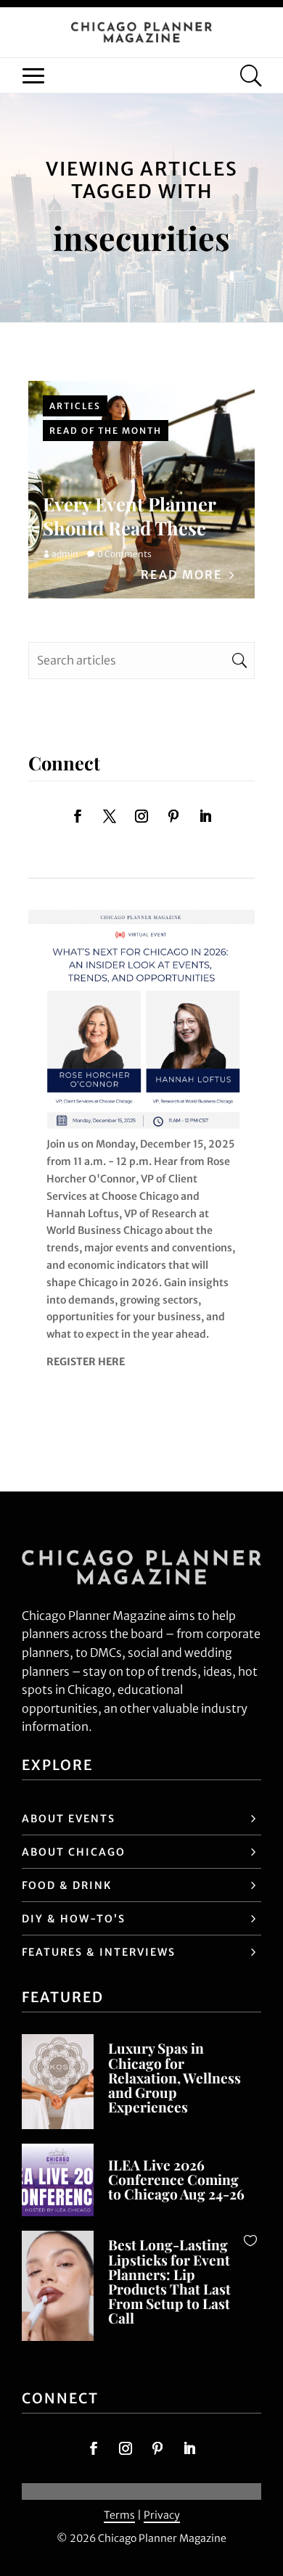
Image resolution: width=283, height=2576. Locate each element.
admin (65, 554)
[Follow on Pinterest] (173, 816)
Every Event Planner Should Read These (129, 515)
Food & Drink (67, 1885)
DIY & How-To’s (74, 1919)
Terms (119, 2515)
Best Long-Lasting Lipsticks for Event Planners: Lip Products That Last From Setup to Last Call (169, 2281)
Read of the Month (106, 431)
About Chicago (74, 1852)
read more (182, 575)
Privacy (162, 2515)
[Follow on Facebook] (78, 816)
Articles (75, 406)
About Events (69, 1819)
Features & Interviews (99, 1952)
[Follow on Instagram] (141, 816)
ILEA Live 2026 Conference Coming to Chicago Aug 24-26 (176, 2179)
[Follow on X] (110, 816)
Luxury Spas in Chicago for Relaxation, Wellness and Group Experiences (175, 2077)
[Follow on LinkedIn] (205, 816)
